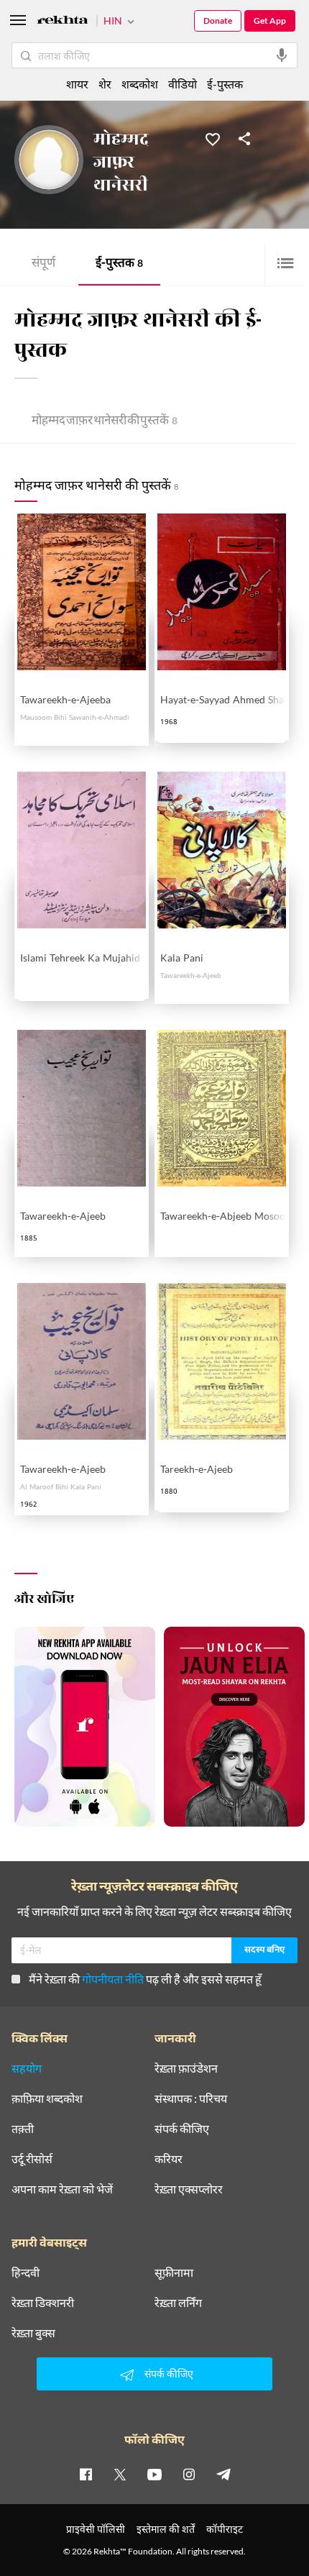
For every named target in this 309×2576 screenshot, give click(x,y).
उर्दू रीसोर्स (32, 2159)
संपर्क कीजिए (182, 2129)
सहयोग (27, 2068)
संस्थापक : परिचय (191, 2098)
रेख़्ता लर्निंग (178, 2303)
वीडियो (183, 84)
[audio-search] (282, 55)
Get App (270, 20)
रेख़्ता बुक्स (33, 2333)
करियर (169, 2159)
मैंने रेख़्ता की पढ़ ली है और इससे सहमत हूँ (145, 1979)
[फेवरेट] (213, 138)
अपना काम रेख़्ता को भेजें (62, 2189)
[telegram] (223, 2474)
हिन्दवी (26, 2273)
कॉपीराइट (225, 2529)
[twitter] (120, 2474)
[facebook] (86, 2474)
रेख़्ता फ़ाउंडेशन (186, 2068)
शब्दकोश (140, 84)
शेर (105, 84)
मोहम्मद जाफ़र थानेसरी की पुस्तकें (105, 422)
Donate (218, 20)
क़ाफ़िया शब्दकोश (47, 2098)
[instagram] (189, 2474)
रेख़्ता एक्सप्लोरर (189, 2189)
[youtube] (154, 2474)
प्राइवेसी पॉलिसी (96, 2529)
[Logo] (63, 22)
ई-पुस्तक (119, 264)
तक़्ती (23, 2129)
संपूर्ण (43, 264)
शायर (77, 84)
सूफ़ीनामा (174, 2273)
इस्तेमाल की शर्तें (166, 2529)
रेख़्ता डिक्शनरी (43, 2303)
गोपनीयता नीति (113, 1979)
